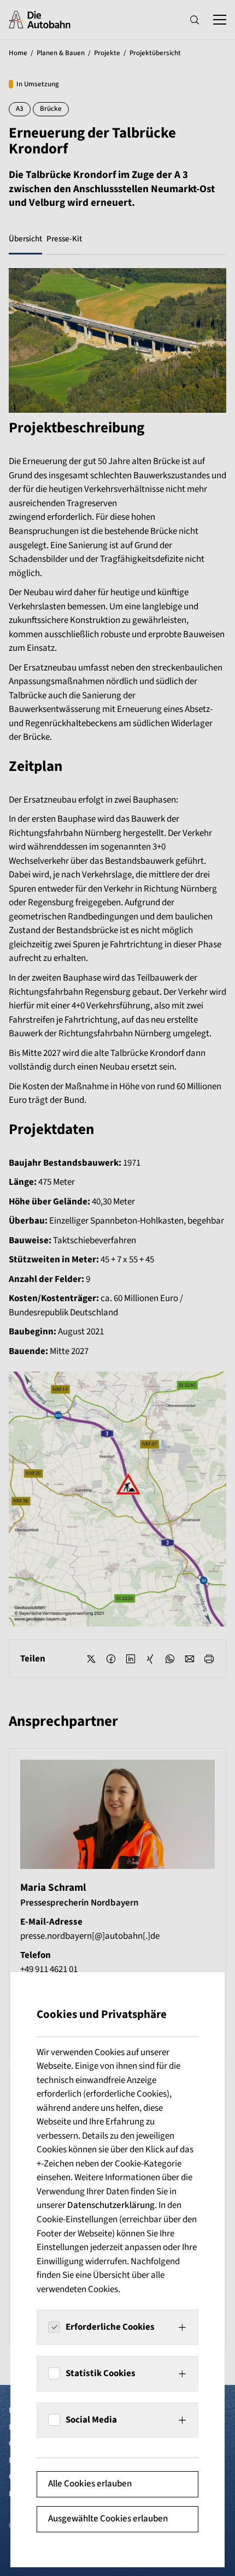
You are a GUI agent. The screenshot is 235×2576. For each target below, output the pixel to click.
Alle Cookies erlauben (90, 2484)
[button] (117, 2327)
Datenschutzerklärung (111, 2205)
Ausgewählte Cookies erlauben (108, 2519)
